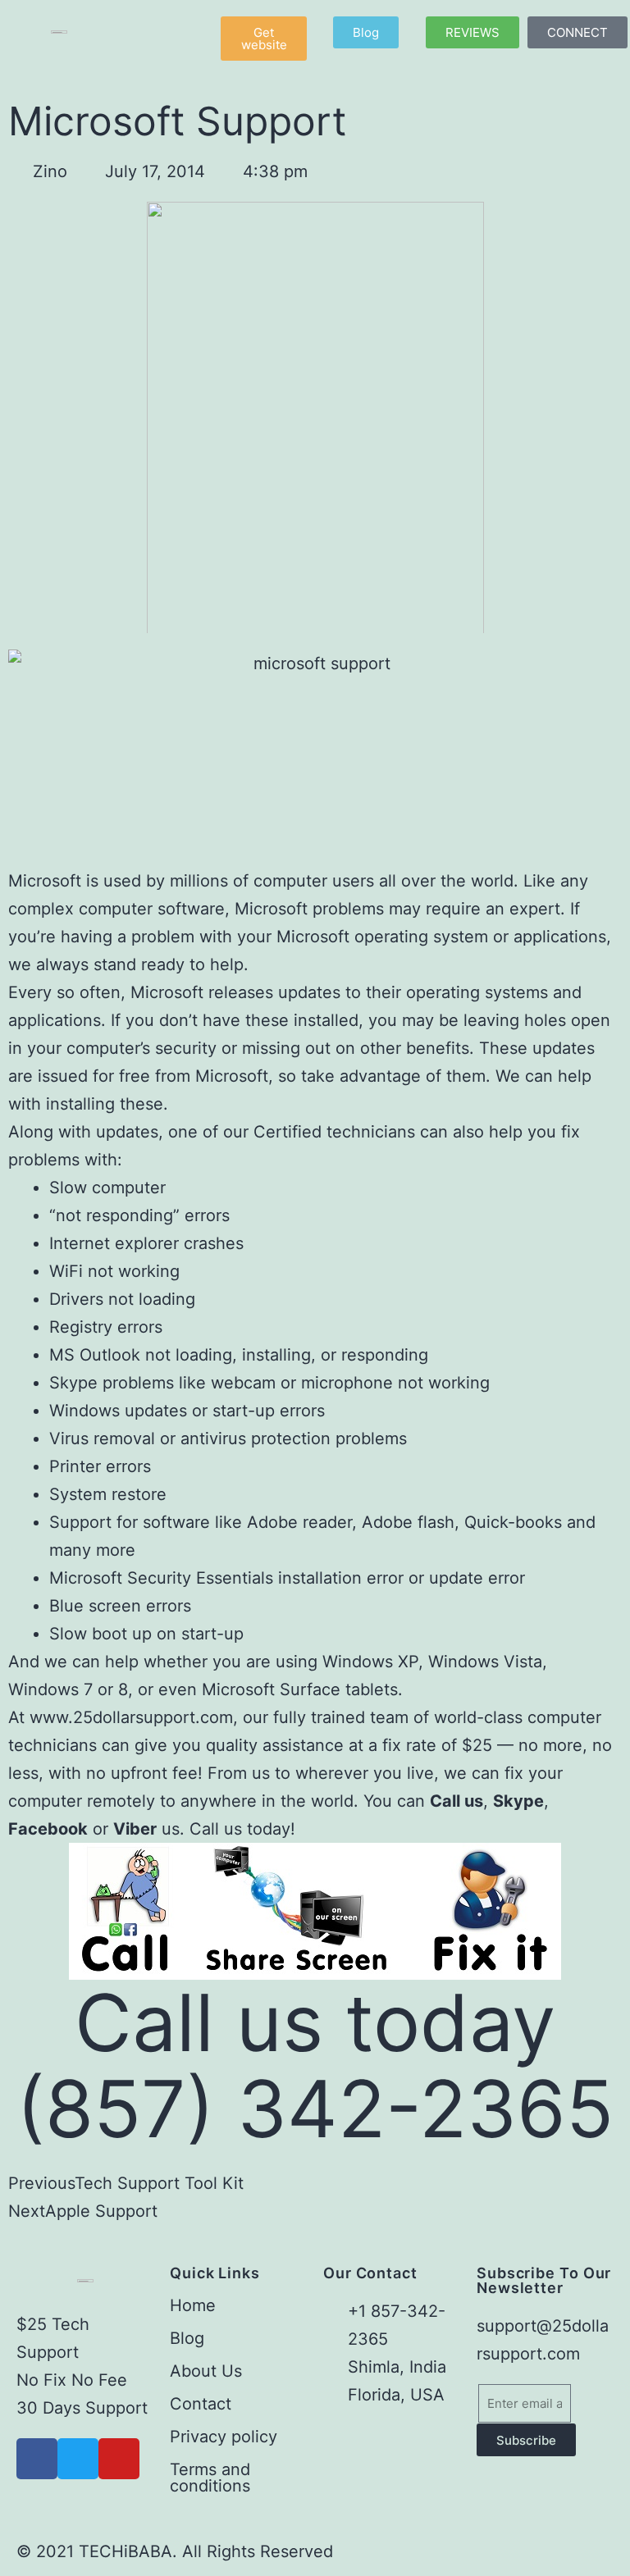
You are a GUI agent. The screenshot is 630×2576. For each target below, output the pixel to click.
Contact (201, 2404)
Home (193, 2305)
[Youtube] (119, 2459)
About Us (206, 2371)
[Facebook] (37, 2459)
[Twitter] (78, 2459)
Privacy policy (224, 2437)
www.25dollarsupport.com (131, 1717)
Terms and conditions (210, 2478)
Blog (187, 2338)
